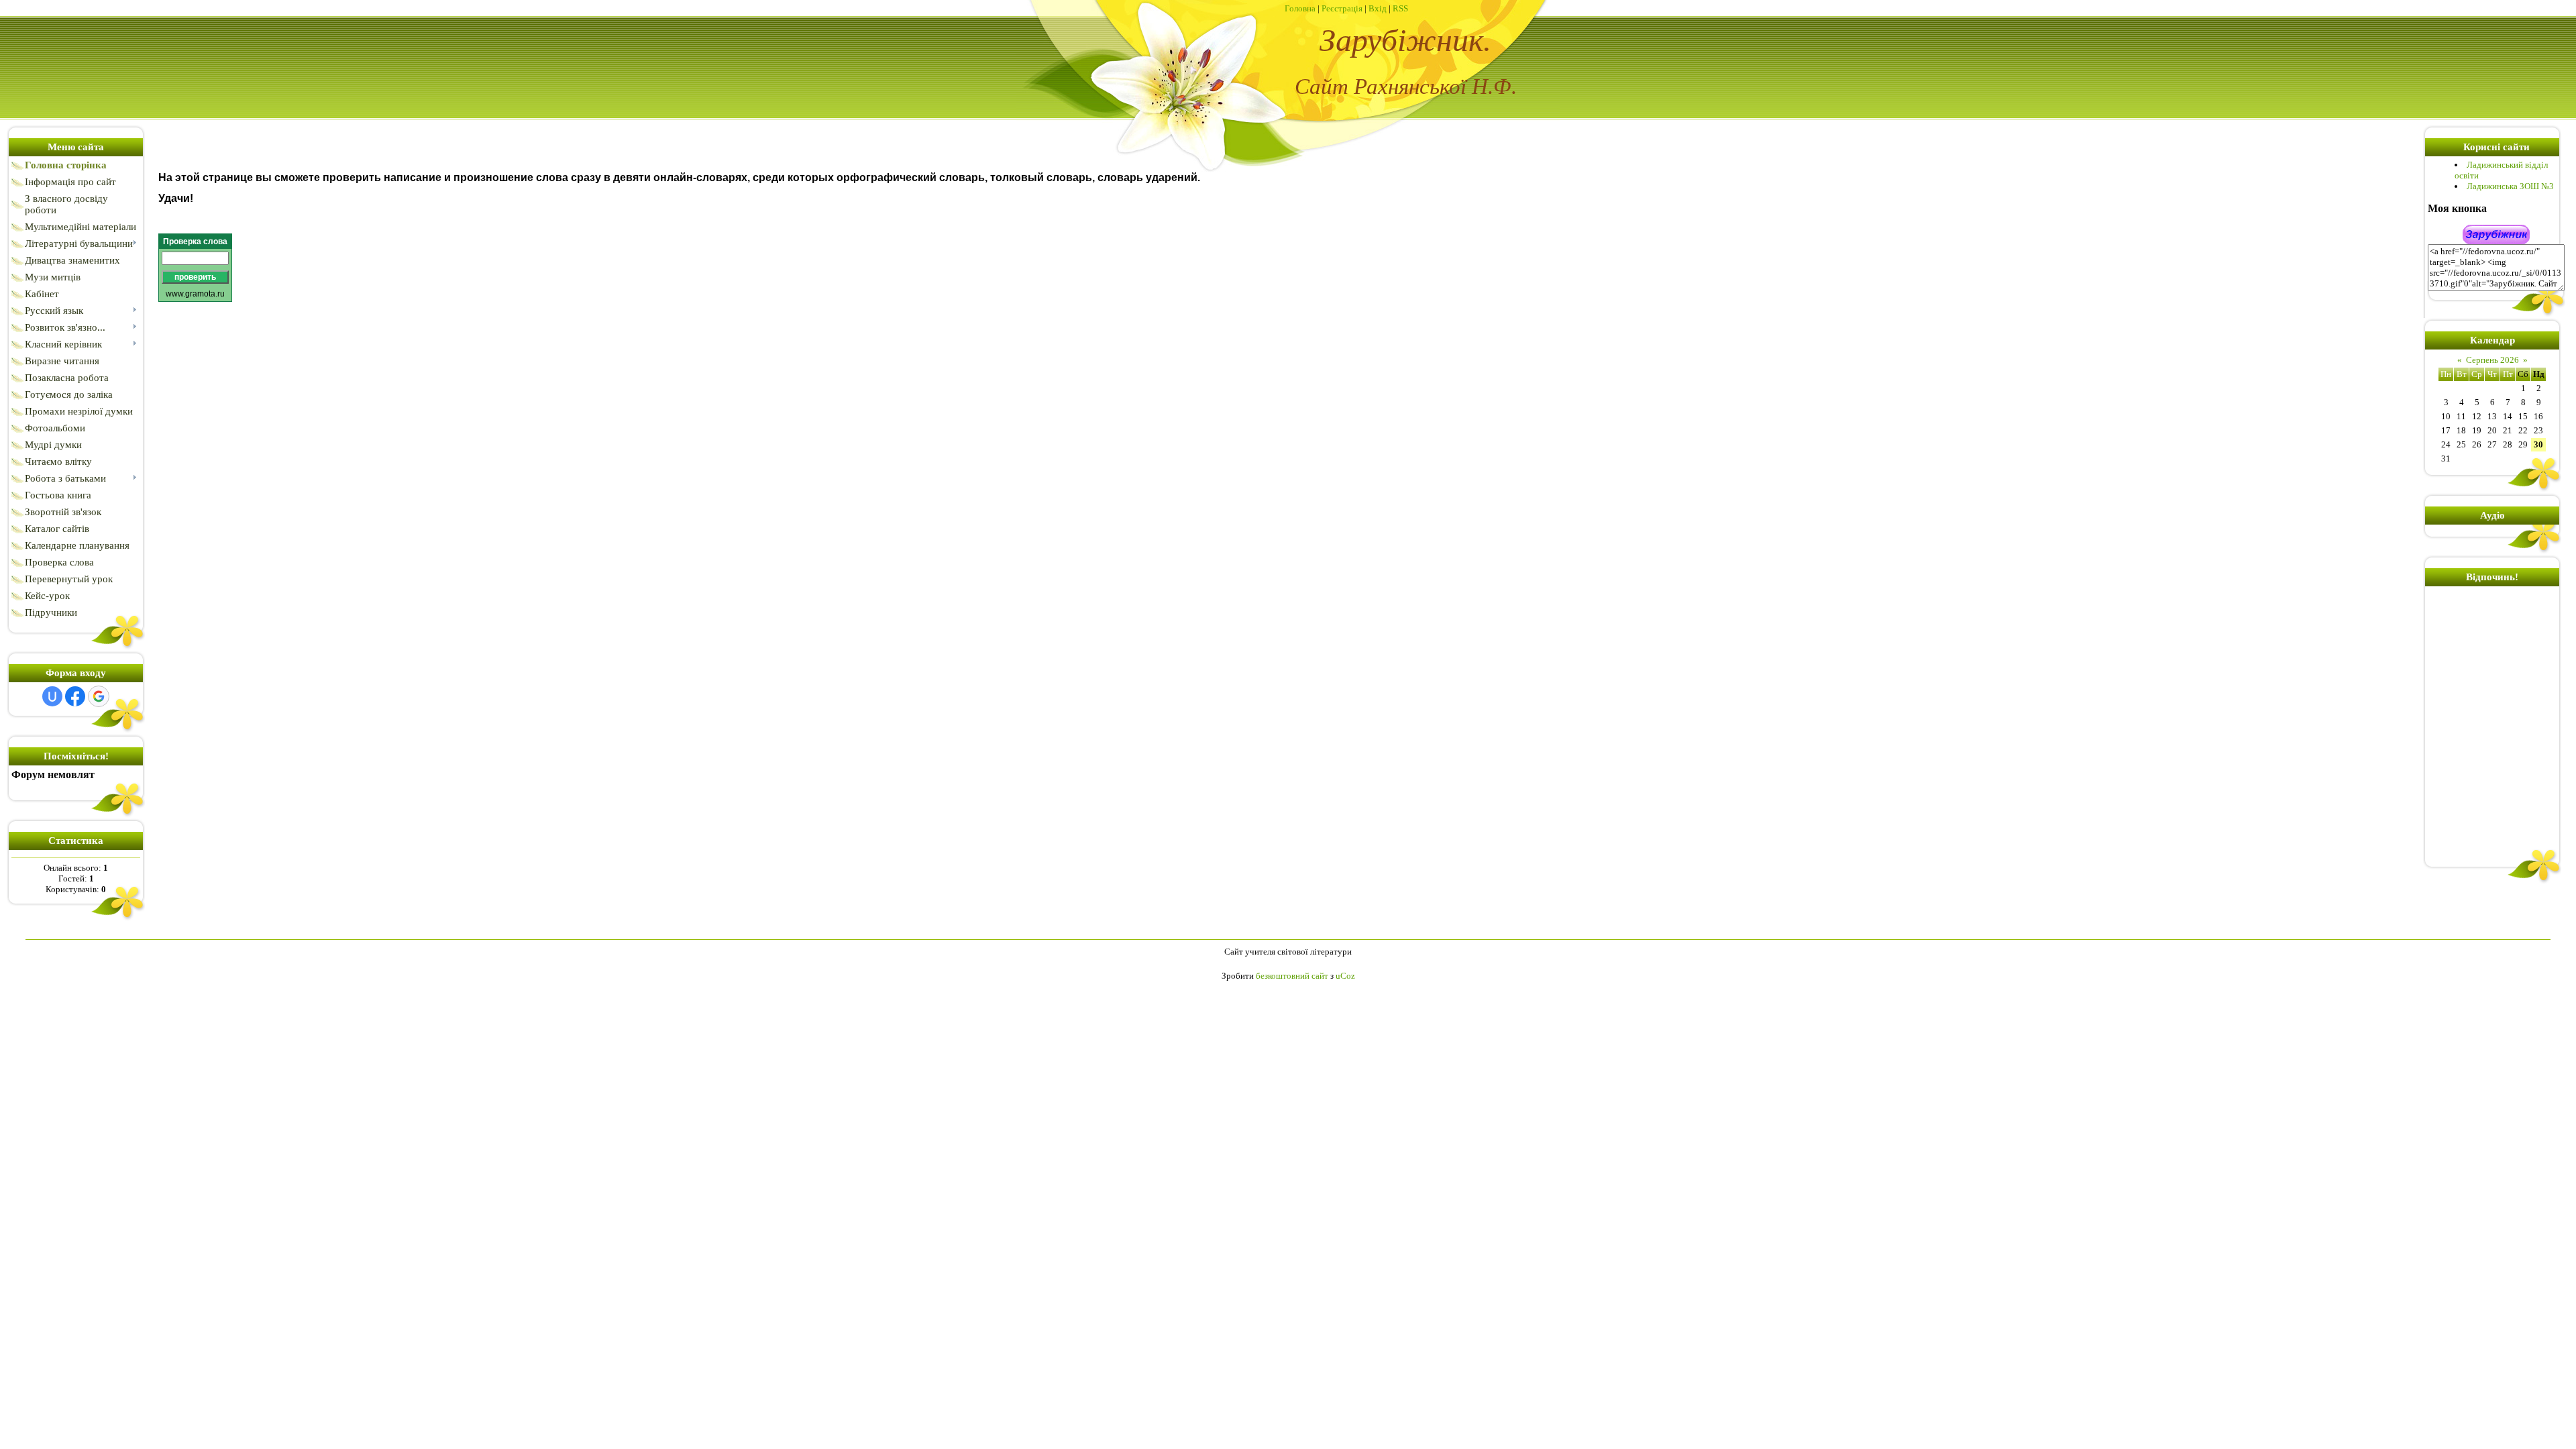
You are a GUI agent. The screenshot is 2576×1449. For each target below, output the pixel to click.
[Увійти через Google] (99, 696)
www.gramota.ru (195, 294)
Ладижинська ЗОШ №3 (2510, 186)
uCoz (1345, 976)
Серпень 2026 (2492, 360)
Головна (1300, 8)
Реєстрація (1342, 8)
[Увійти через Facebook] (75, 696)
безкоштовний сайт (1292, 976)
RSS (1400, 8)
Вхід (1378, 8)
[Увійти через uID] (52, 696)
